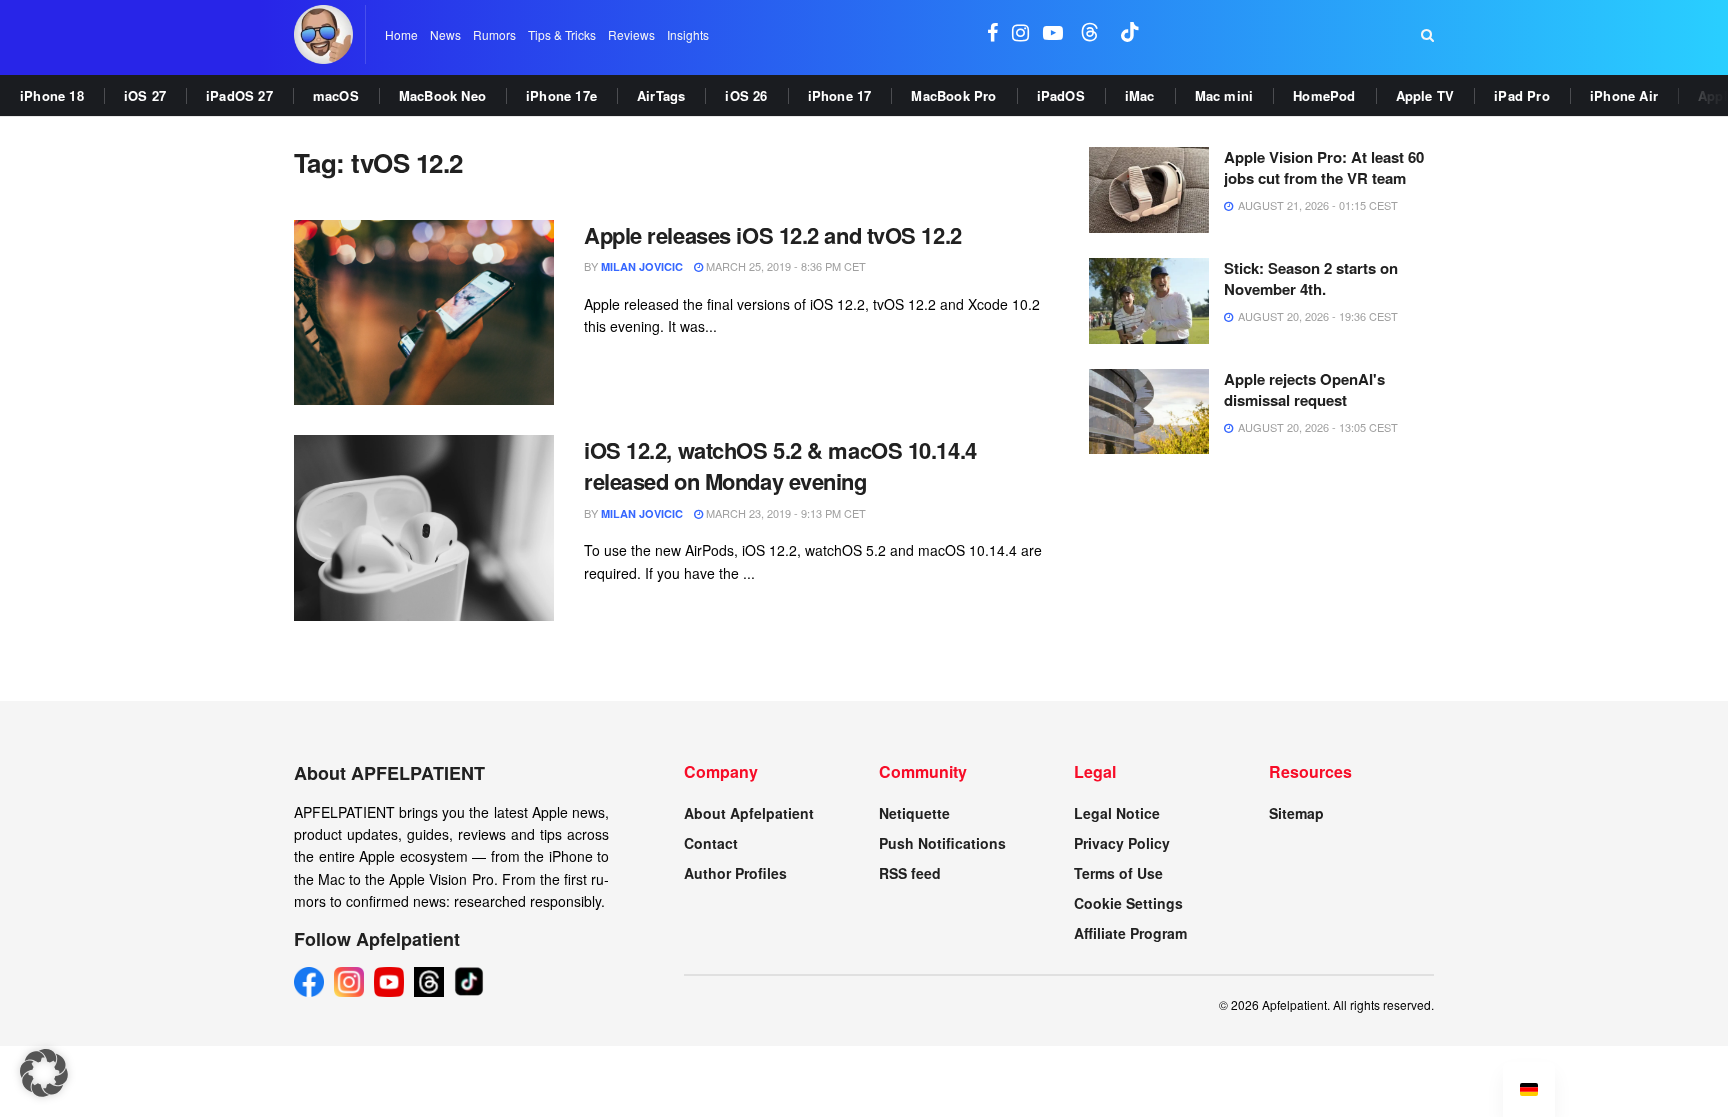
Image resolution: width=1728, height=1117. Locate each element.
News (445, 34)
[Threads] (429, 982)
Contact (711, 843)
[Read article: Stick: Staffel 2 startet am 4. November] (1149, 301)
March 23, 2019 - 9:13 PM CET (784, 513)
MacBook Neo (442, 95)
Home (401, 34)
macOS (336, 95)
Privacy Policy (1122, 843)
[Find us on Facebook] (992, 34)
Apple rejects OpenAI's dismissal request (1304, 389)
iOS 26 (746, 95)
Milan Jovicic (642, 266)
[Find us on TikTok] (1130, 34)
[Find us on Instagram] (1020, 34)
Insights (688, 34)
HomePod (1324, 95)
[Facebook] (309, 982)
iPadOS (1061, 95)
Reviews (631, 34)
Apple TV (1425, 95)
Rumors (494, 34)
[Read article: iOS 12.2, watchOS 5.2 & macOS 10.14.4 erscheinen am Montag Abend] (424, 528)
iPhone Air (1624, 95)
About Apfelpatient (749, 813)
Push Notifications (942, 843)
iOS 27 (145, 95)
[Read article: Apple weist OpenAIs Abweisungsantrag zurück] (1149, 412)
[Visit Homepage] (323, 34)
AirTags (661, 95)
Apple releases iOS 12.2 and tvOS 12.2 (773, 235)
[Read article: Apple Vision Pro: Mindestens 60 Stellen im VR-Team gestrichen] (1149, 190)
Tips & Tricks (562, 34)
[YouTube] (389, 982)
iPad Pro (1522, 95)
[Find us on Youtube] (1053, 34)
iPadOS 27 (239, 95)
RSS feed (910, 873)
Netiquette (914, 813)
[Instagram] (349, 982)
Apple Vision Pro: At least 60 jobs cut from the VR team (1324, 167)
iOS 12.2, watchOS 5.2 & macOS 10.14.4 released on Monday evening (780, 465)
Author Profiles (735, 873)
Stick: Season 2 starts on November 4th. (1311, 278)
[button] (44, 1073)
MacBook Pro (953, 95)
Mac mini (1224, 95)
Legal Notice (1117, 813)
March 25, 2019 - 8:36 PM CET (784, 266)
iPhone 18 (52, 95)
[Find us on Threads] (1090, 34)
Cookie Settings (1128, 903)
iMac (1140, 95)
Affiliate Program (1130, 933)
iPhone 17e (561, 95)
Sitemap (1296, 813)
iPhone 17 (840, 95)
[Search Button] (1427, 35)
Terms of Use (1118, 873)
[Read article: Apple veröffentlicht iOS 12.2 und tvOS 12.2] (424, 313)
